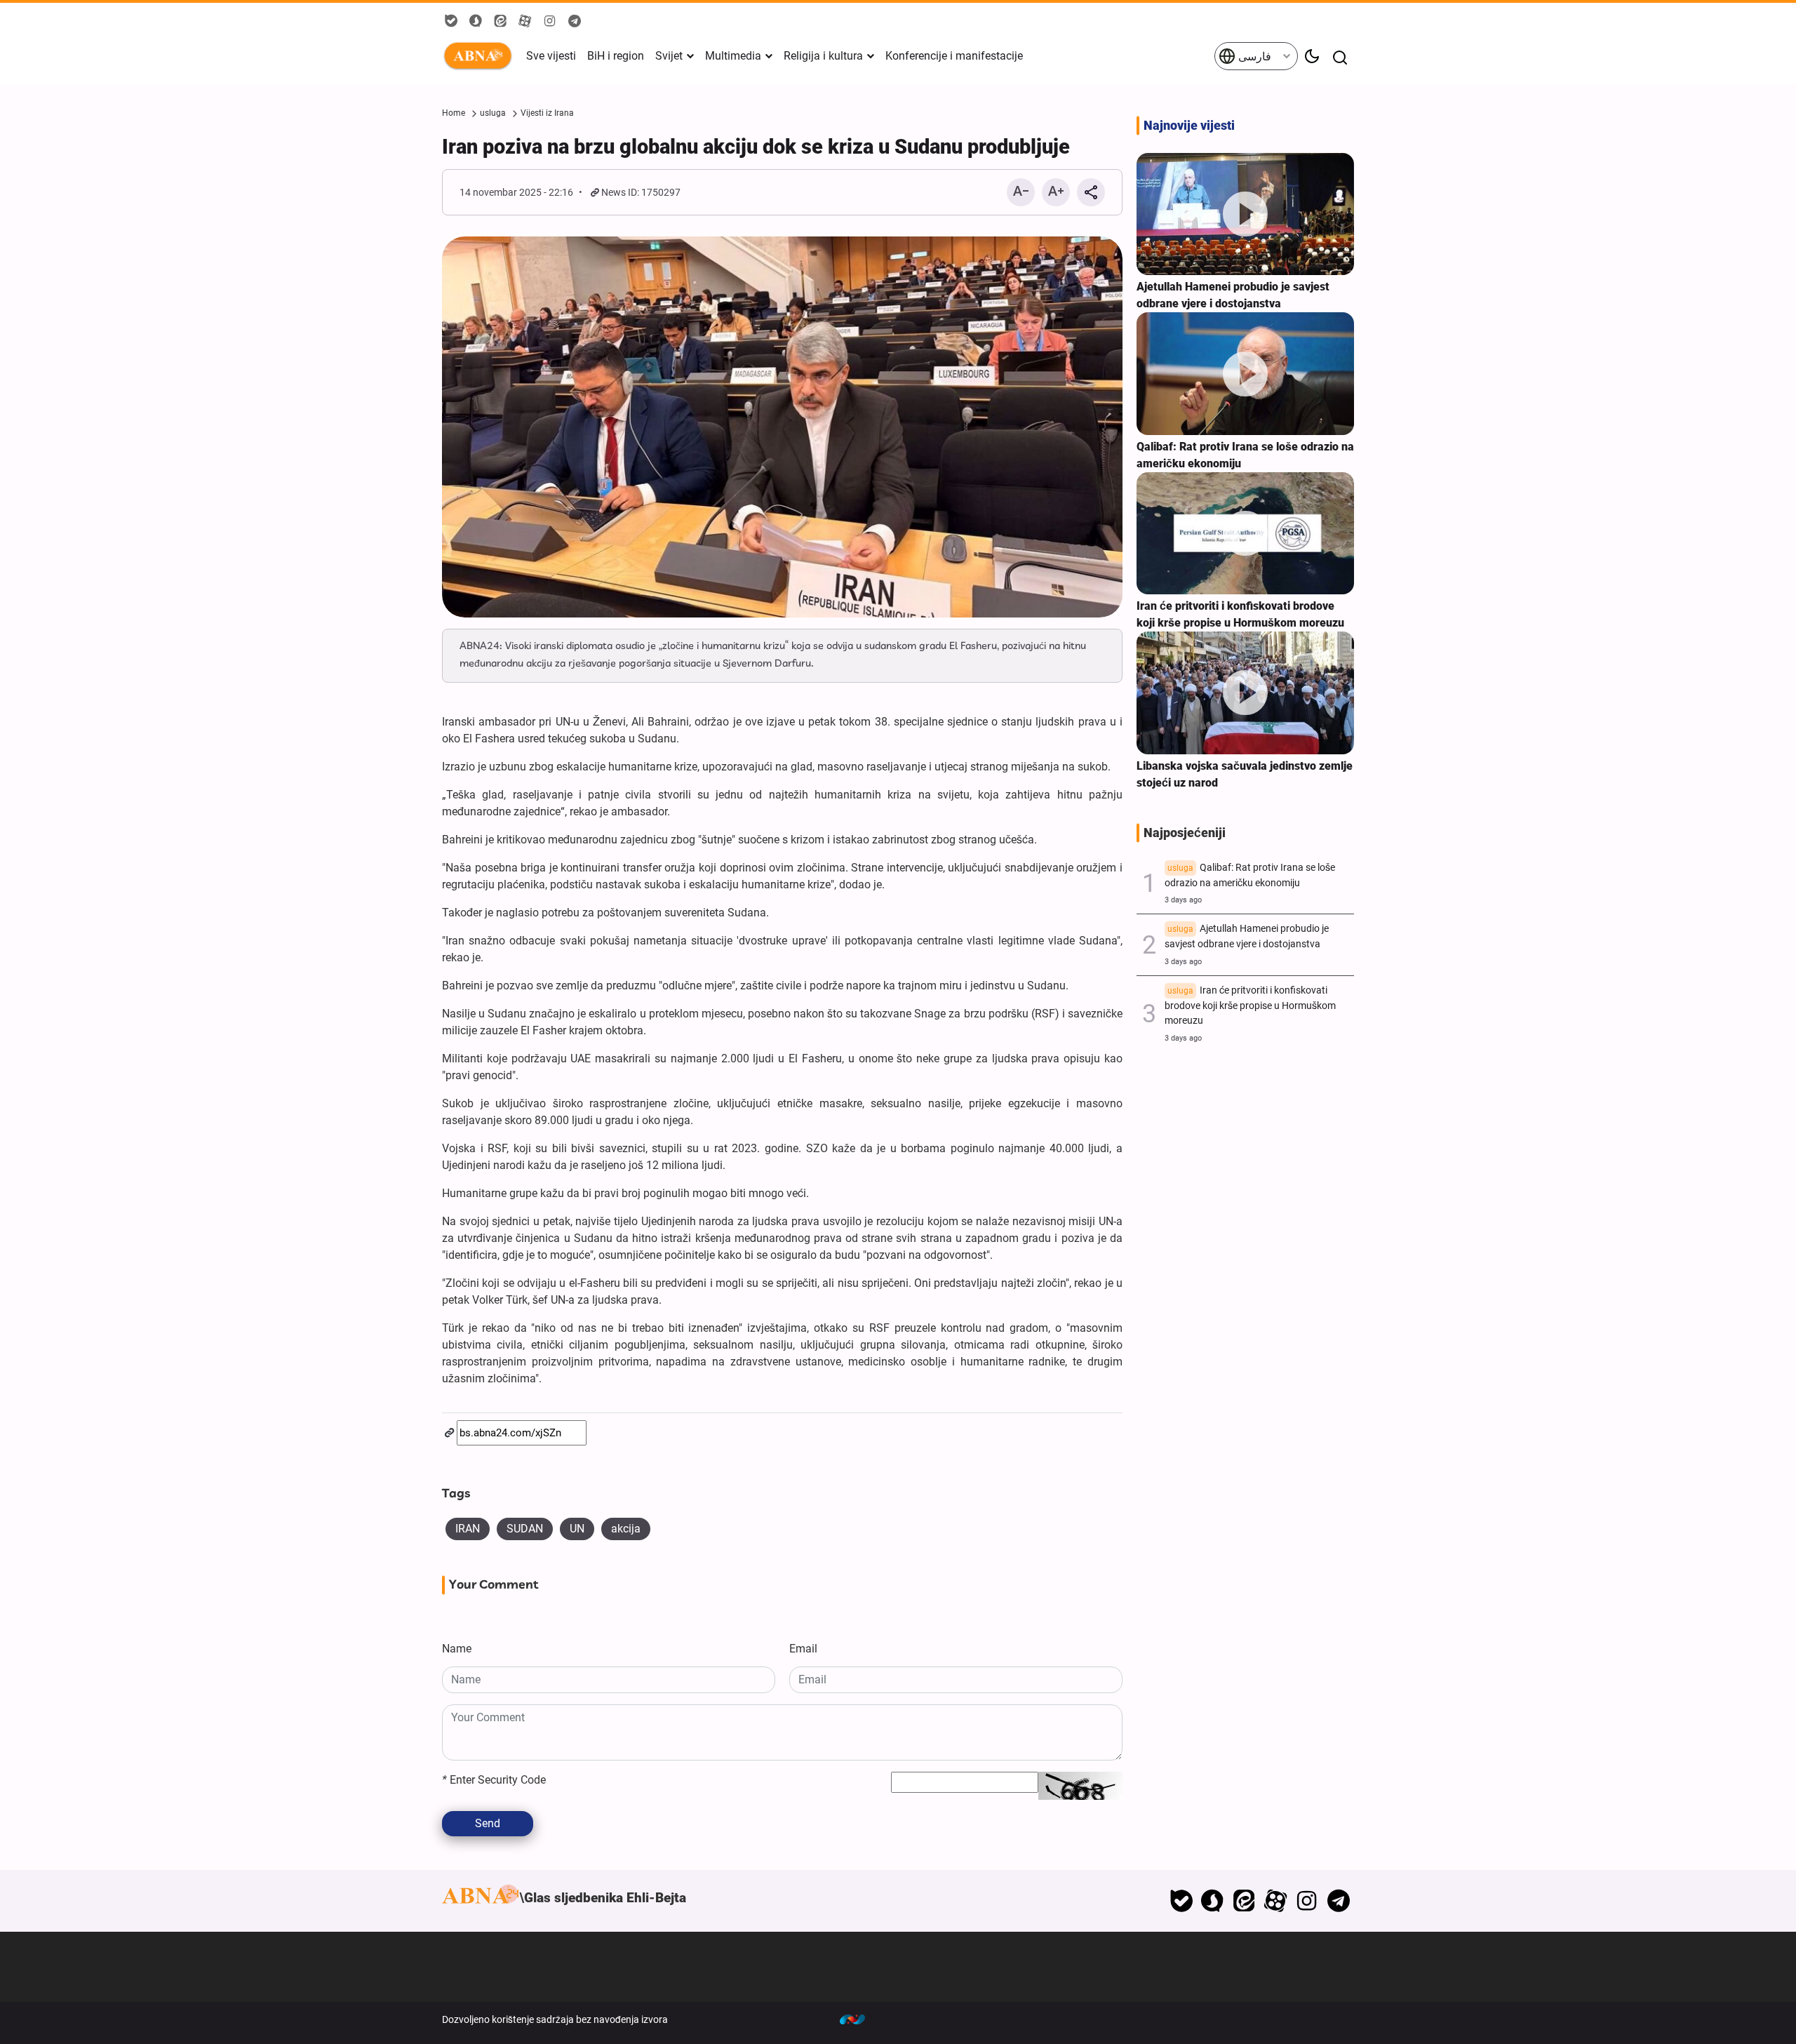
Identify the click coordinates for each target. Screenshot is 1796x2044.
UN (577, 1529)
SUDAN (525, 1529)
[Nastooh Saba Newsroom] (859, 2019)
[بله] (1181, 1901)
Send (488, 1823)
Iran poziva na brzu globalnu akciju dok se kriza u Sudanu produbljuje (756, 147)
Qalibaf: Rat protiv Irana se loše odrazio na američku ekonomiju (1250, 875)
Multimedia (733, 56)
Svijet (669, 56)
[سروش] (1213, 1901)
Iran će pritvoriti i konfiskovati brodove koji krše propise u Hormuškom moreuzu (1240, 614)
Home (454, 113)
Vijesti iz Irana (547, 113)
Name (457, 1649)
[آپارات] (1276, 1901)
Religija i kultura (823, 56)
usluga (493, 113)
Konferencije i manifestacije (954, 56)
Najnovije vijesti (1189, 126)
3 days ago (1183, 900)
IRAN (468, 1529)
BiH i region (616, 56)
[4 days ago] (1245, 693)
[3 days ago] (1245, 214)
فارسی (1253, 56)
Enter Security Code (494, 1780)
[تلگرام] (1338, 1901)
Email (803, 1649)
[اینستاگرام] (1307, 1901)
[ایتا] (1244, 1901)
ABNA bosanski (481, 56)
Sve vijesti (551, 56)
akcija (626, 1529)
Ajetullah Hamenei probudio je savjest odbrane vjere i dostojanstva (1233, 295)
